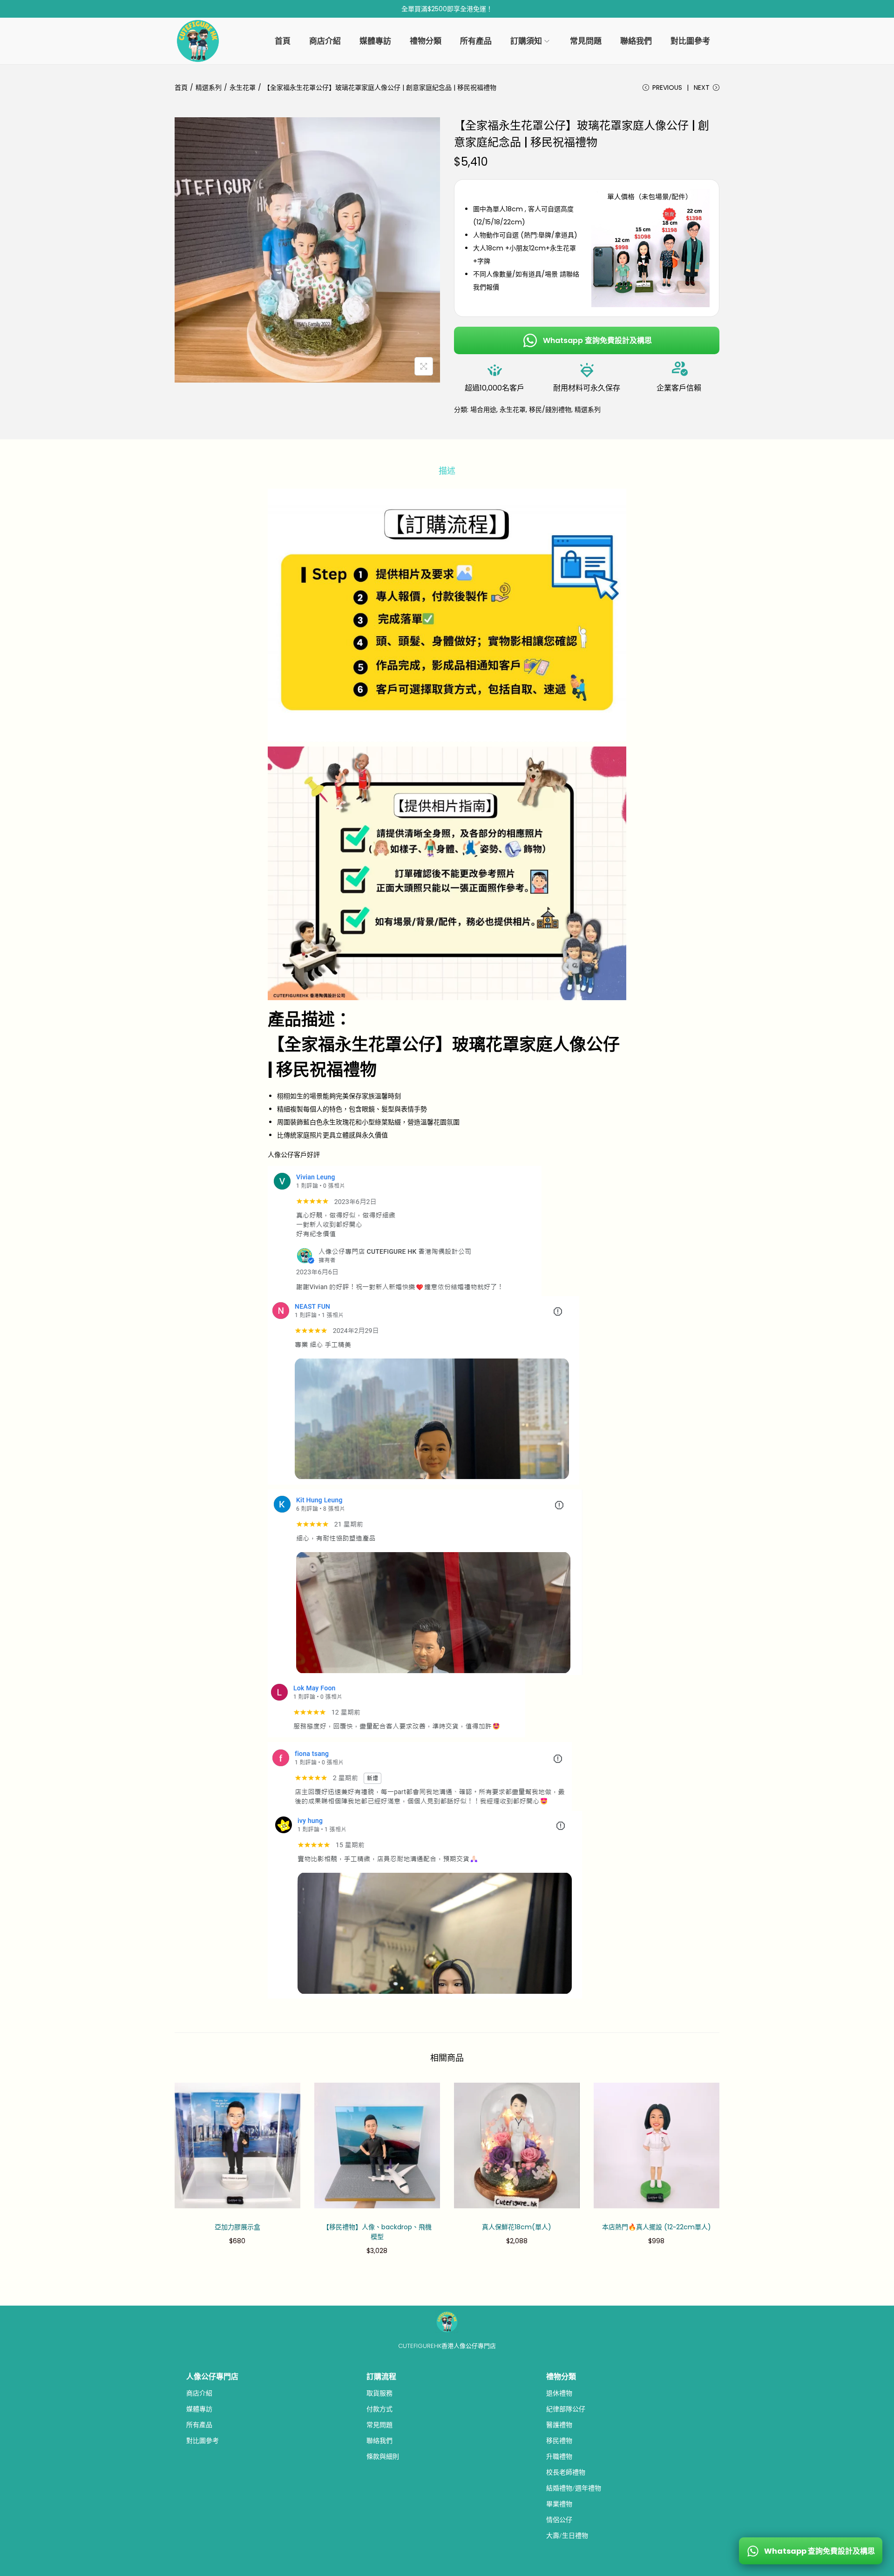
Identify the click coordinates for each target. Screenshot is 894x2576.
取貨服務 (379, 2393)
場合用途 (483, 410)
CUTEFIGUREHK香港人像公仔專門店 (447, 2346)
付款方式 (379, 2409)
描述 (447, 471)
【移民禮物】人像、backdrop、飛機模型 (377, 2232)
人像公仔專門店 (212, 2377)
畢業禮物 (559, 2504)
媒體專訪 (199, 2409)
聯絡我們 (379, 2441)
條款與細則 (383, 2456)
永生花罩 (243, 87)
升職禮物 (559, 2456)
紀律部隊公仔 (566, 2409)
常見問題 (379, 2425)
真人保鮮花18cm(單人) (517, 2227)
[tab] (447, 471)
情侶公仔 (559, 2520)
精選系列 (209, 87)
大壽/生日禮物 (567, 2536)
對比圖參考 (203, 2441)
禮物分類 (561, 2377)
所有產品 (199, 2425)
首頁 (181, 87)
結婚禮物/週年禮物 (574, 2488)
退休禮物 (559, 2393)
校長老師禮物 (566, 2472)
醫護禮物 (559, 2425)
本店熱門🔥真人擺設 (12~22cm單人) (657, 2227)
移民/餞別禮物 (550, 410)
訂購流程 (381, 2377)
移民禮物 (559, 2441)
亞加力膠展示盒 (237, 2227)
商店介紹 (199, 2393)
